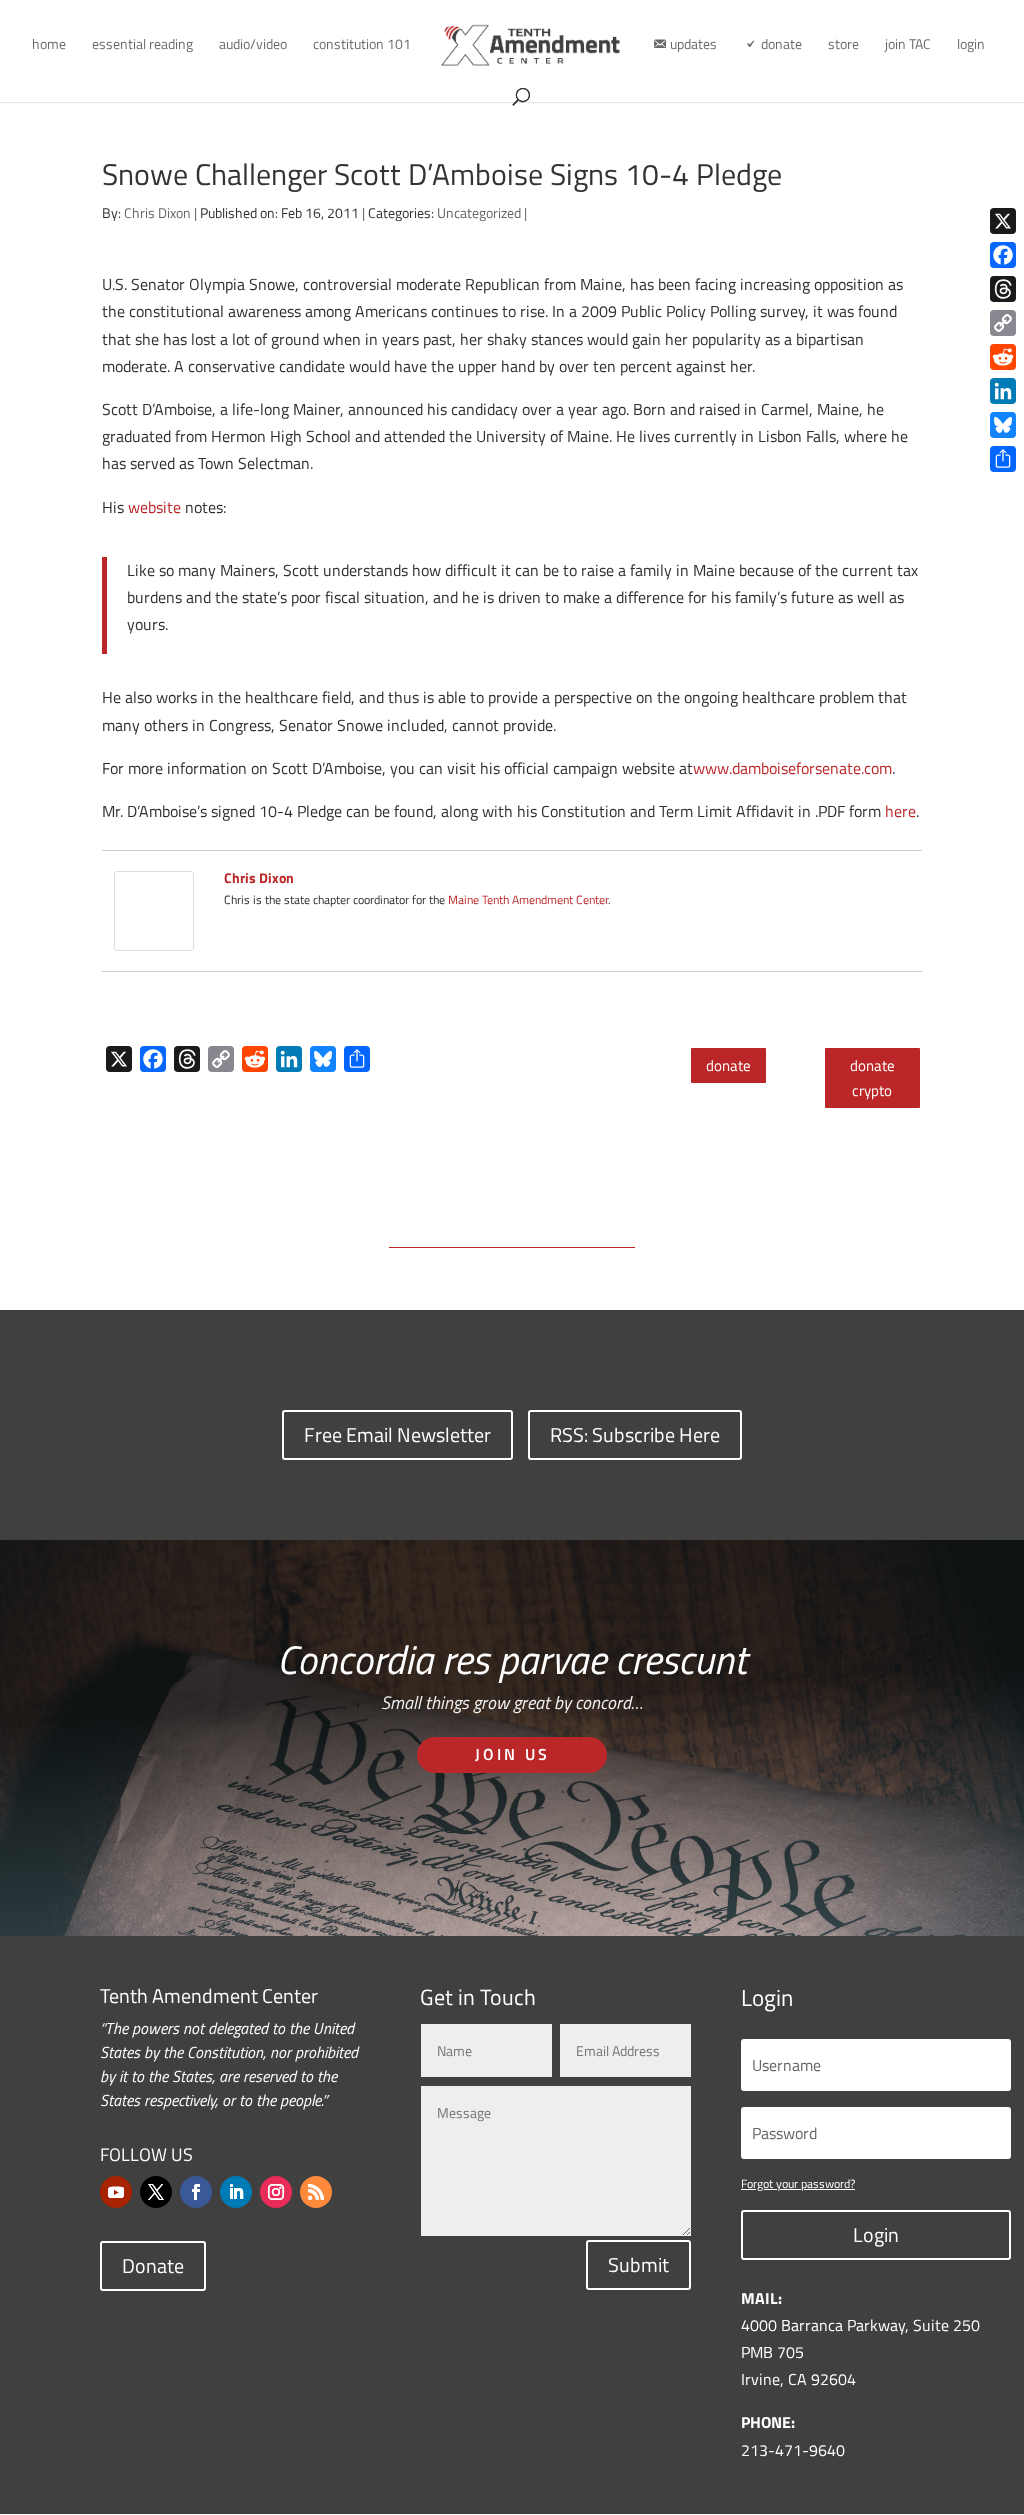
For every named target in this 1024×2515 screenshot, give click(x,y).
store (843, 45)
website (154, 507)
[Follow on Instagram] (276, 2192)
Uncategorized (479, 212)
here (900, 811)
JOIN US (512, 1754)
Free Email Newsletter (397, 1434)
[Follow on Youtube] (116, 2192)
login (971, 45)
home (49, 45)
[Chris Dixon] (154, 937)
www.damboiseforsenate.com (792, 768)
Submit (638, 2264)
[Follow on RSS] (316, 2192)
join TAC (908, 45)
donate (728, 1065)
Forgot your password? (798, 2183)
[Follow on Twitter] (156, 2192)
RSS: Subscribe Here (635, 1434)
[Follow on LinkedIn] (236, 2192)
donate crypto (872, 1078)
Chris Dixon (157, 212)
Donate (153, 2265)
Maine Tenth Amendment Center (528, 899)
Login (876, 2234)
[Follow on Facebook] (196, 2192)
